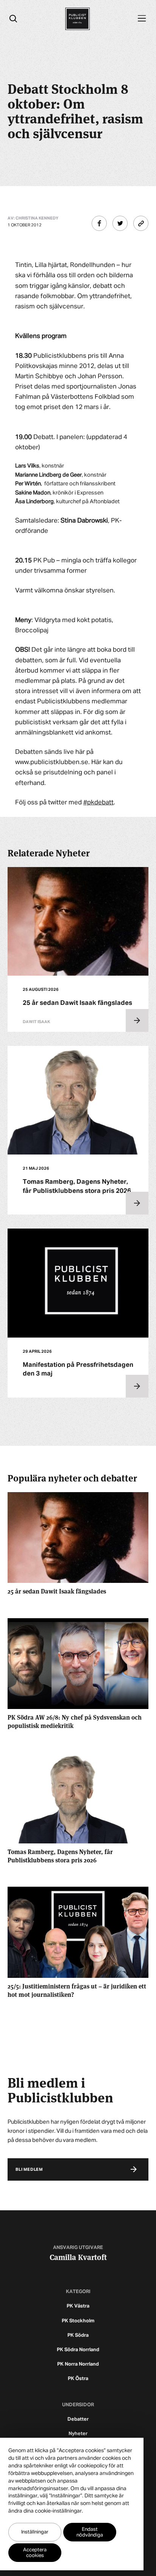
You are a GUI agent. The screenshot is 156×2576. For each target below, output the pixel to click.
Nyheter (78, 2434)
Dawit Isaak (36, 1022)
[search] (13, 19)
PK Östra (78, 2379)
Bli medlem (29, 2169)
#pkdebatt (98, 803)
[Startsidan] (77, 19)
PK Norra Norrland (78, 2364)
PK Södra (78, 2335)
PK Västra (78, 2306)
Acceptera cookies (35, 2553)
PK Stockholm (78, 2321)
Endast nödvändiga (90, 2532)
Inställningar (35, 2532)
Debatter (78, 2419)
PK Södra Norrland (78, 2350)
